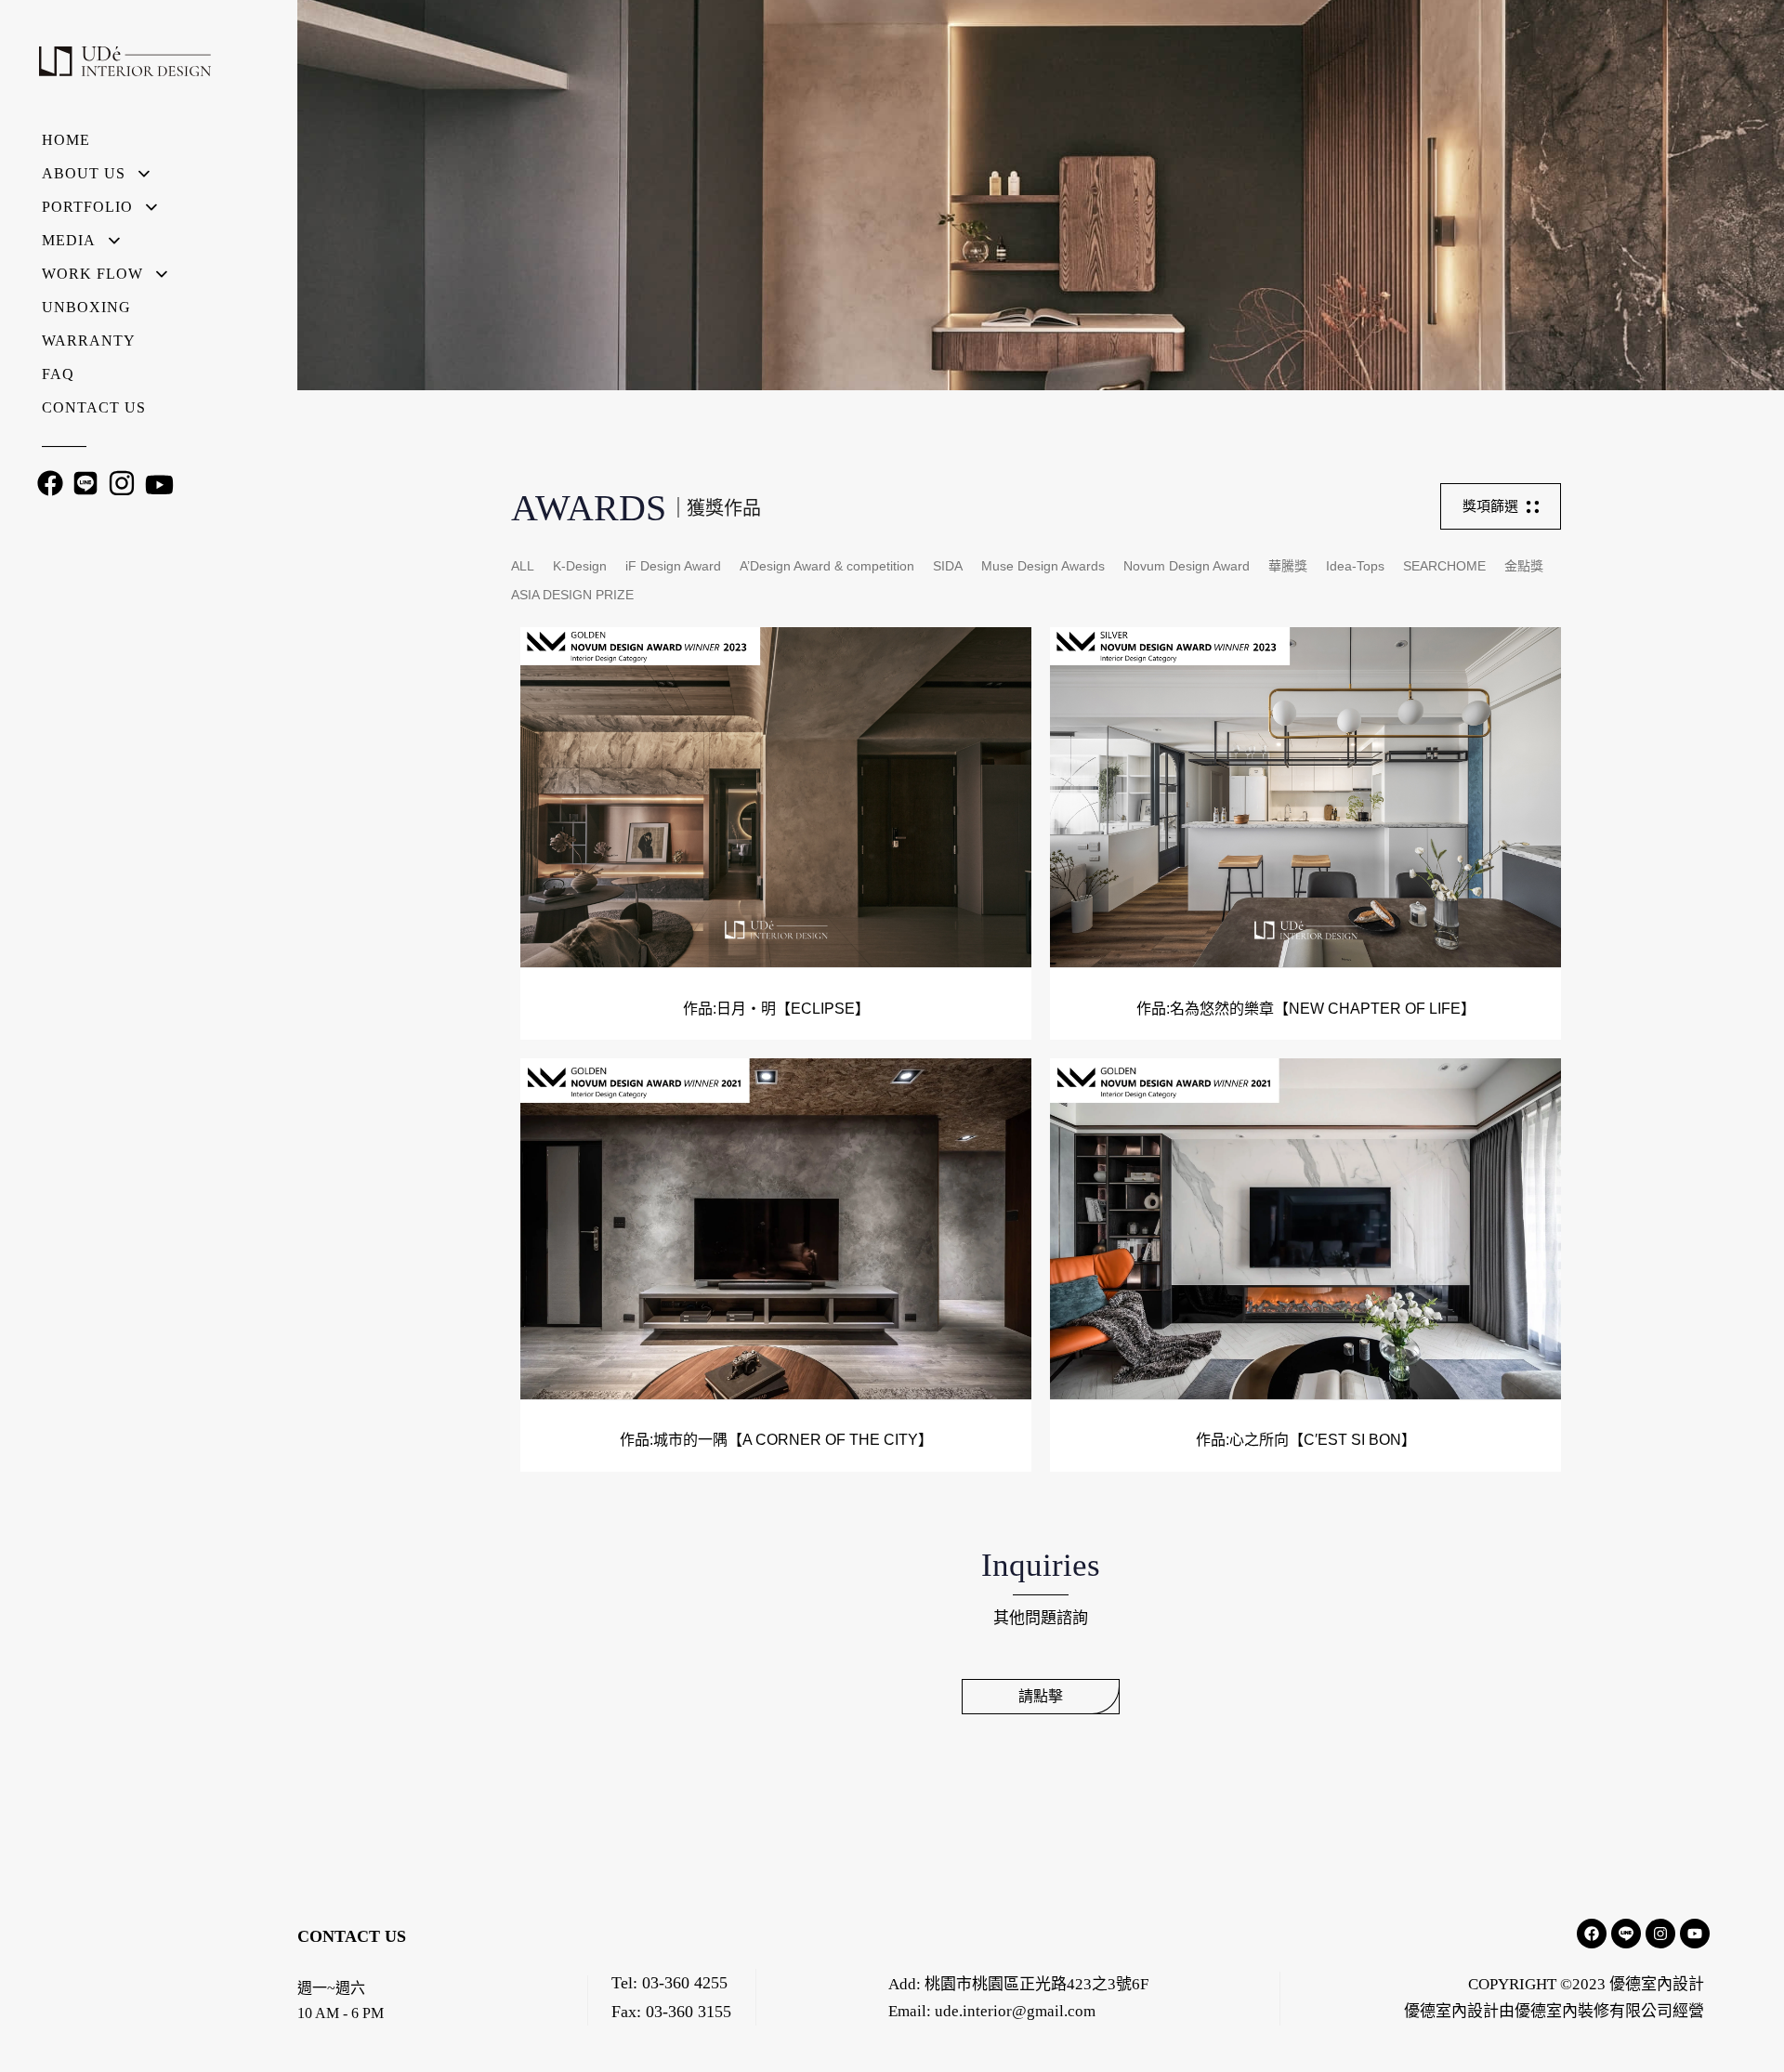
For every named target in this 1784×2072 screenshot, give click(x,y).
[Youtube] (1695, 1934)
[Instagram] (1660, 1934)
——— (64, 446)
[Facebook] (1592, 1934)
